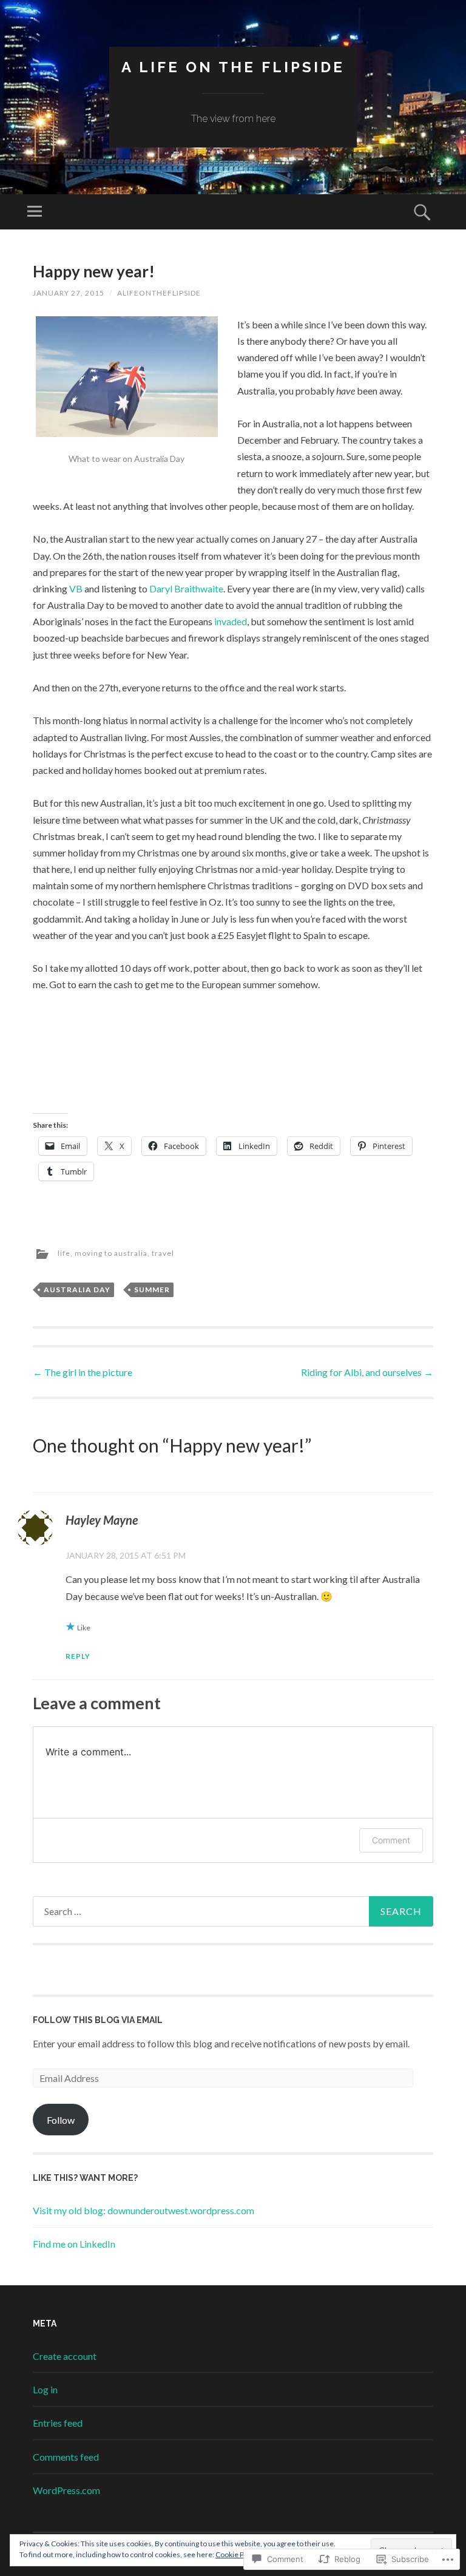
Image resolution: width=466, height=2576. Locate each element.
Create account (65, 2356)
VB (76, 588)
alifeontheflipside (159, 293)
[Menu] (35, 212)
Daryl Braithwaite (186, 588)
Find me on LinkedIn (74, 2244)
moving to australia (111, 1254)
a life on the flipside (233, 67)
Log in (45, 2389)
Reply (78, 1656)
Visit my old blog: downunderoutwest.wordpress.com (144, 2210)
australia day (77, 1290)
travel (163, 1254)
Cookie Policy (237, 2554)
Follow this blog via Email (98, 2020)
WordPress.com (66, 2490)
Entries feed (58, 2423)
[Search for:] (233, 1911)
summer (152, 1290)
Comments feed (66, 2457)
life (64, 1254)
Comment (391, 1840)
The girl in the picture (83, 1372)
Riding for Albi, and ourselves (367, 1372)
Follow (61, 2120)
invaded (231, 621)
